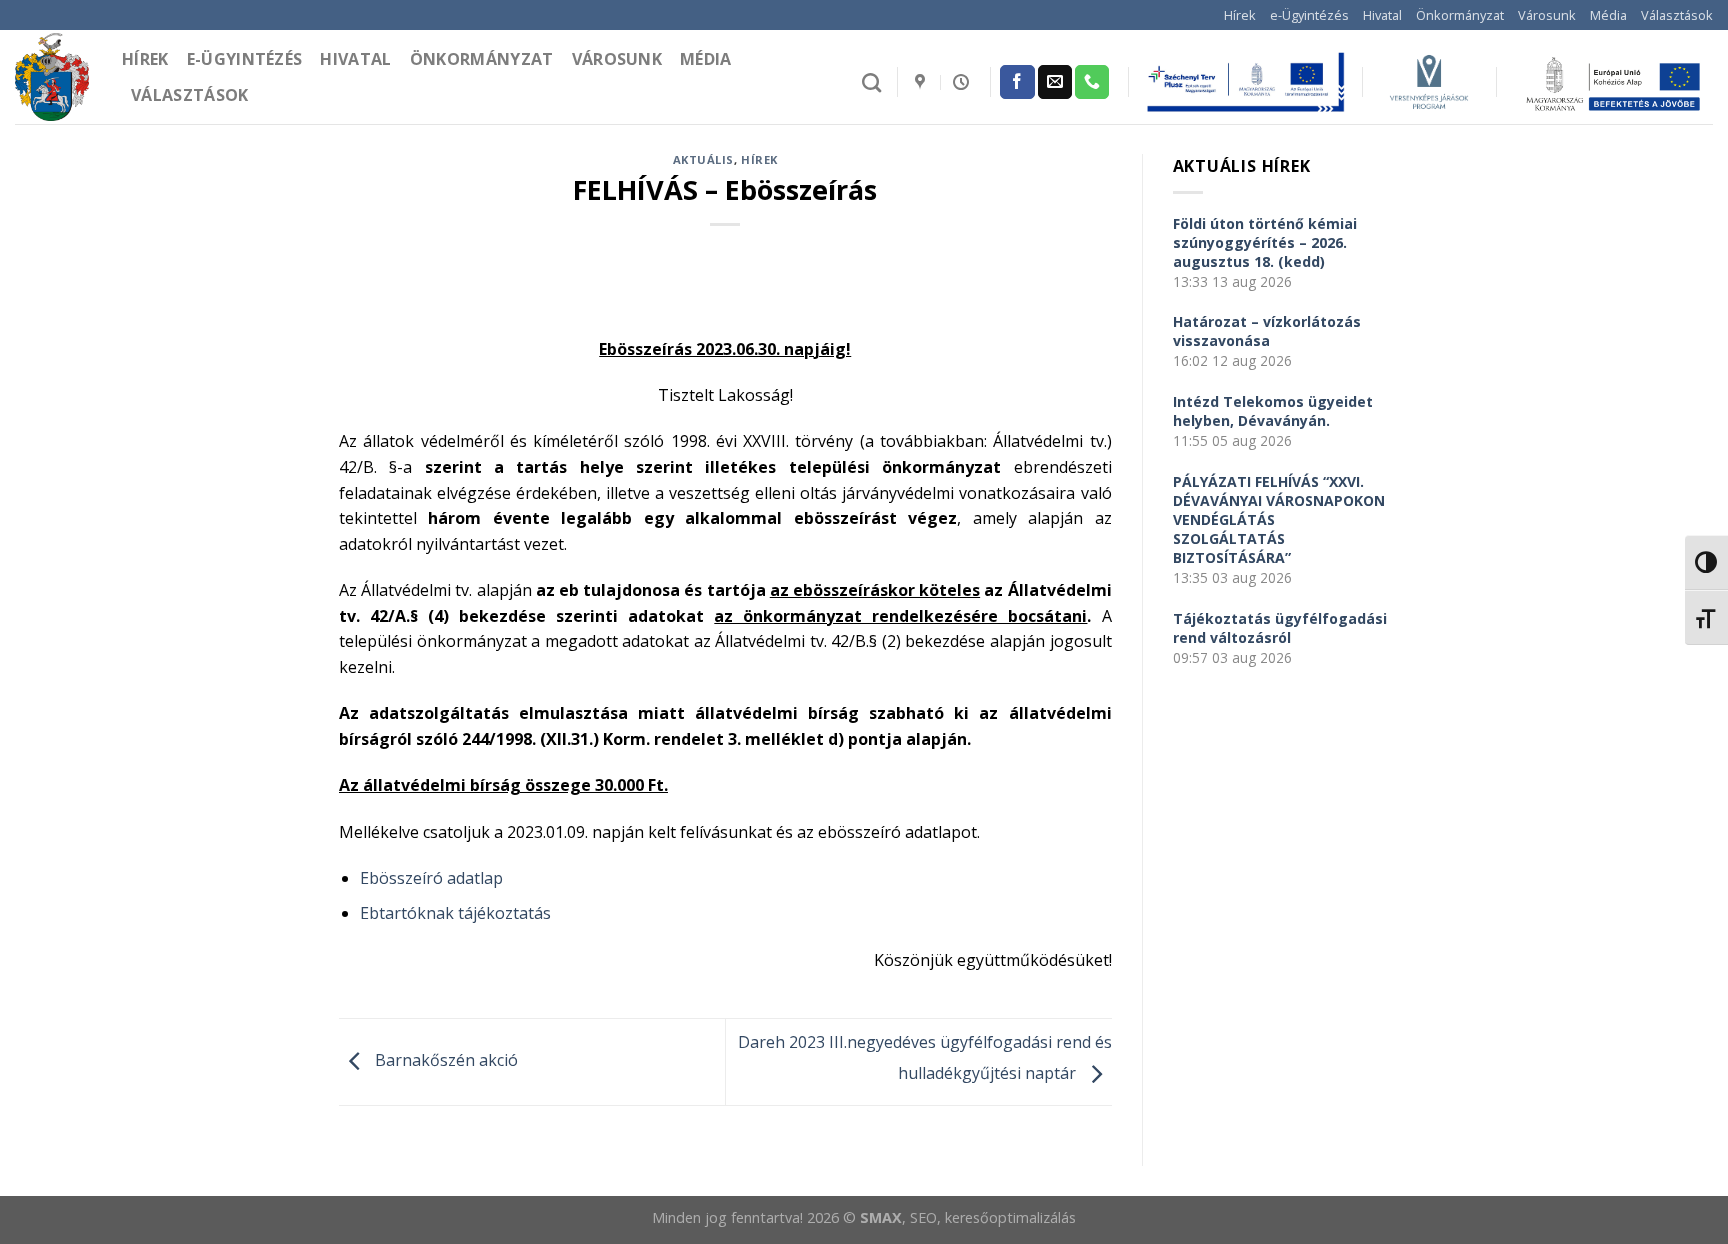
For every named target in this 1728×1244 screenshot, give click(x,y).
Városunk (1547, 15)
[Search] (871, 82)
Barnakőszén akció (444, 1060)
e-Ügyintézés (1309, 15)
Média (1608, 15)
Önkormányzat (1460, 15)
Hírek (1240, 15)
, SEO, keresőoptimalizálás (989, 1217)
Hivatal (1382, 15)
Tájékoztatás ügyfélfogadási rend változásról (1280, 628)
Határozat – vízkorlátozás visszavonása (1267, 331)
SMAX (881, 1217)
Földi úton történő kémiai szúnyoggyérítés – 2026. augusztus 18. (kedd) (1265, 242)
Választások (1677, 15)
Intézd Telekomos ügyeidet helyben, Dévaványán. (1273, 411)
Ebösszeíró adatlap (431, 878)
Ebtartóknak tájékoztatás (455, 913)
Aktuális (703, 159)
